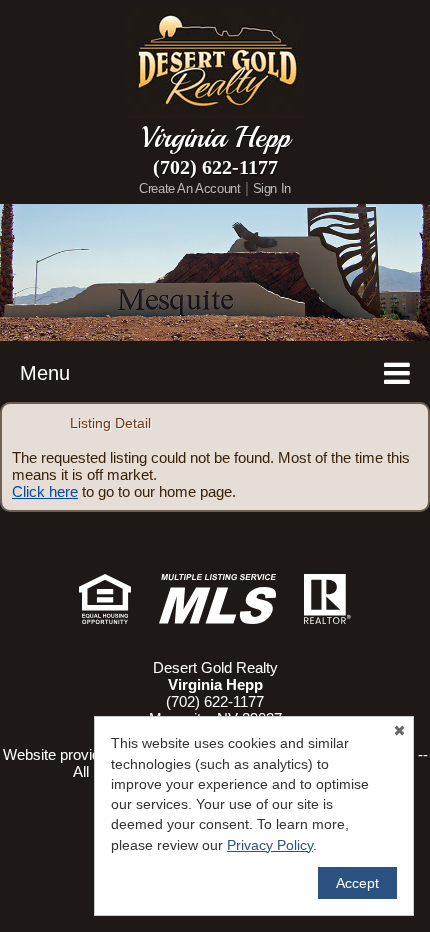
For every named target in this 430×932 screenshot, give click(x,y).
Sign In (272, 188)
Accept (357, 883)
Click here (45, 491)
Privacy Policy (270, 845)
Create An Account (189, 188)
